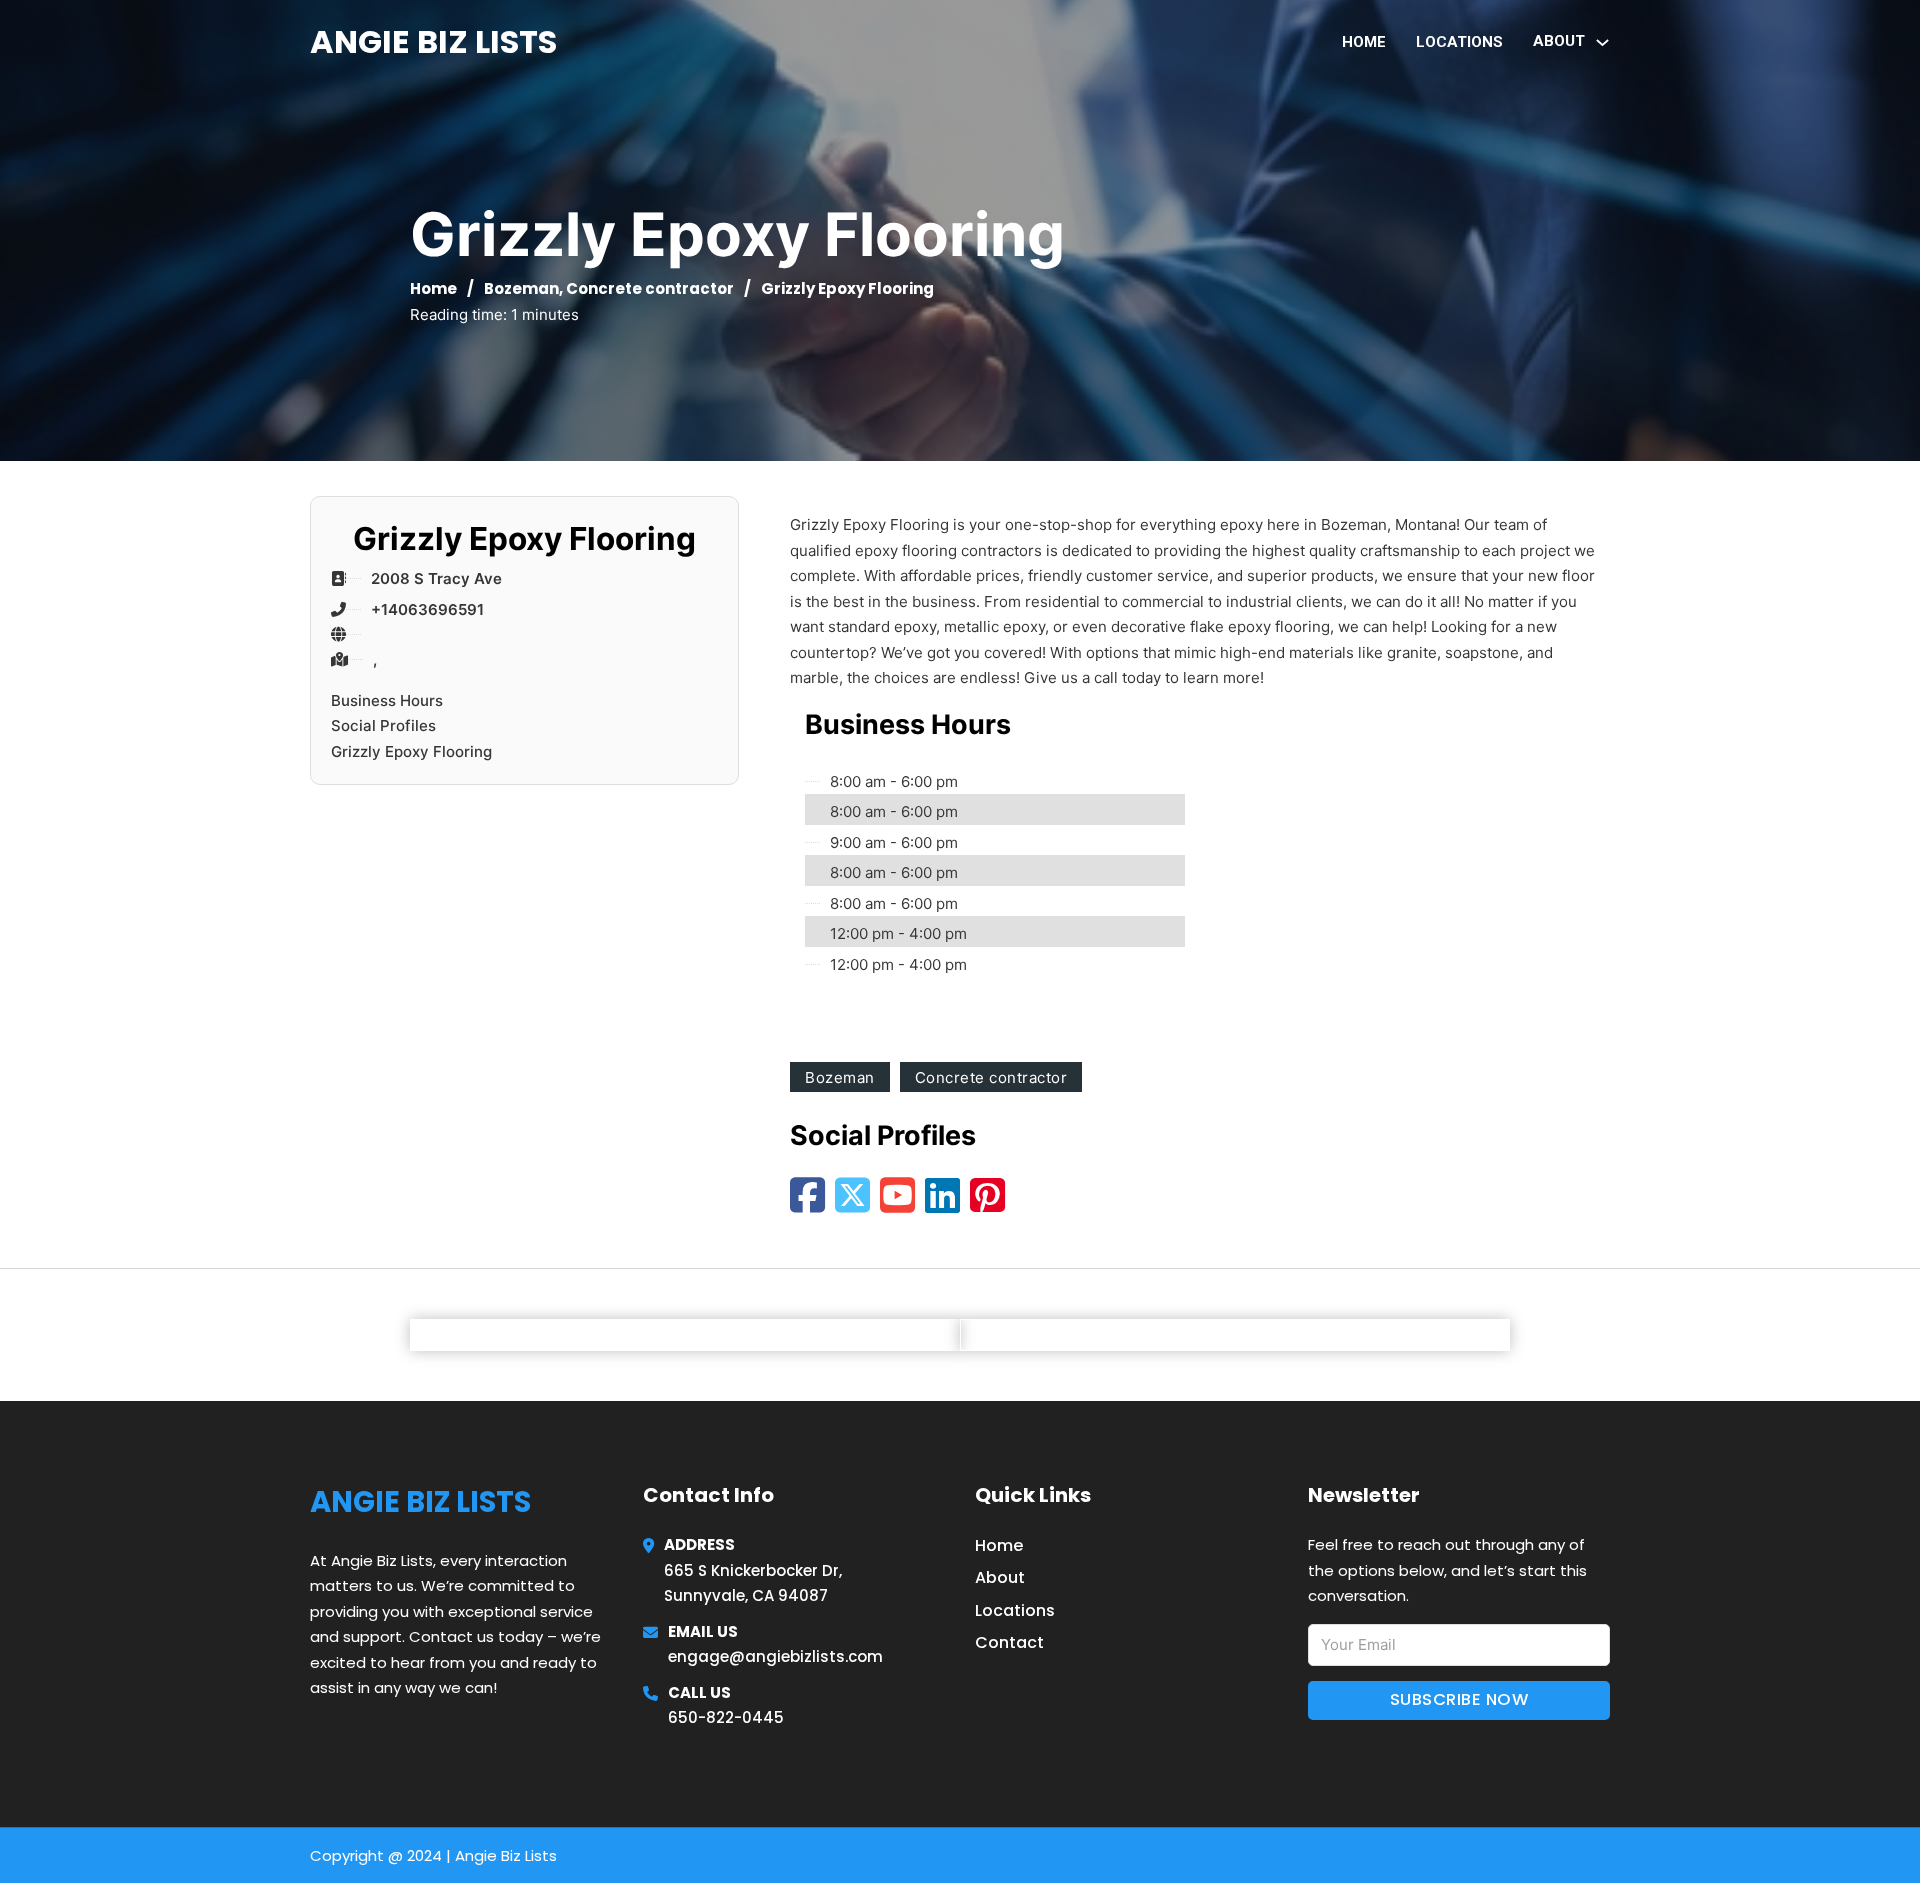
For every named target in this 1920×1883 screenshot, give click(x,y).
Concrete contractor (650, 288)
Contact (1009, 1642)
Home (1364, 42)
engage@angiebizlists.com (775, 1656)
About (1000, 1577)
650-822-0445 (726, 1717)
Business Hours (387, 700)
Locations (1459, 42)
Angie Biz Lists (433, 41)
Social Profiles (383, 725)
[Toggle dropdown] (1602, 42)
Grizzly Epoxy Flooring (411, 751)
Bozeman (521, 288)
